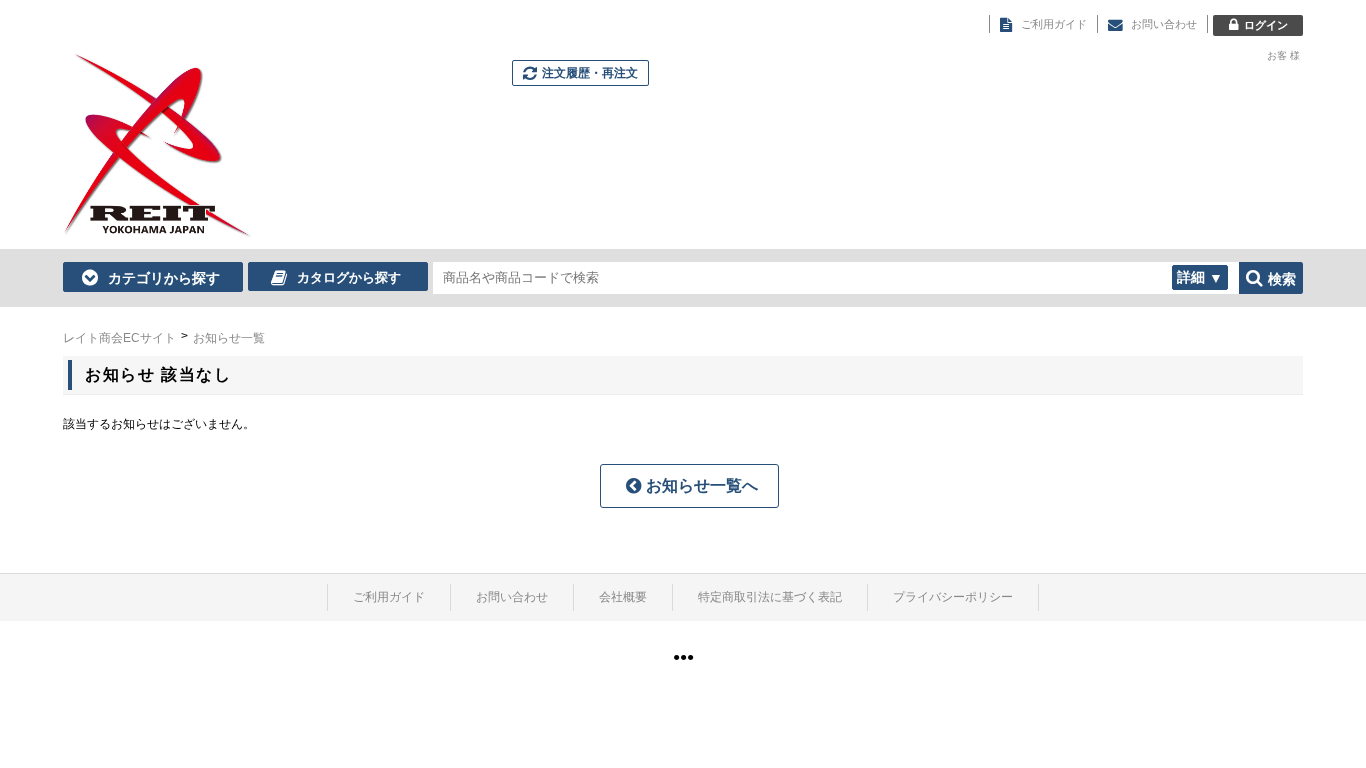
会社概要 (623, 597)
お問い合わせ (512, 597)
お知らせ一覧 (229, 338)
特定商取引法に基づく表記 (770, 597)
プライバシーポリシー (953, 597)
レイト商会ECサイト (119, 338)
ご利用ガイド (389, 597)
